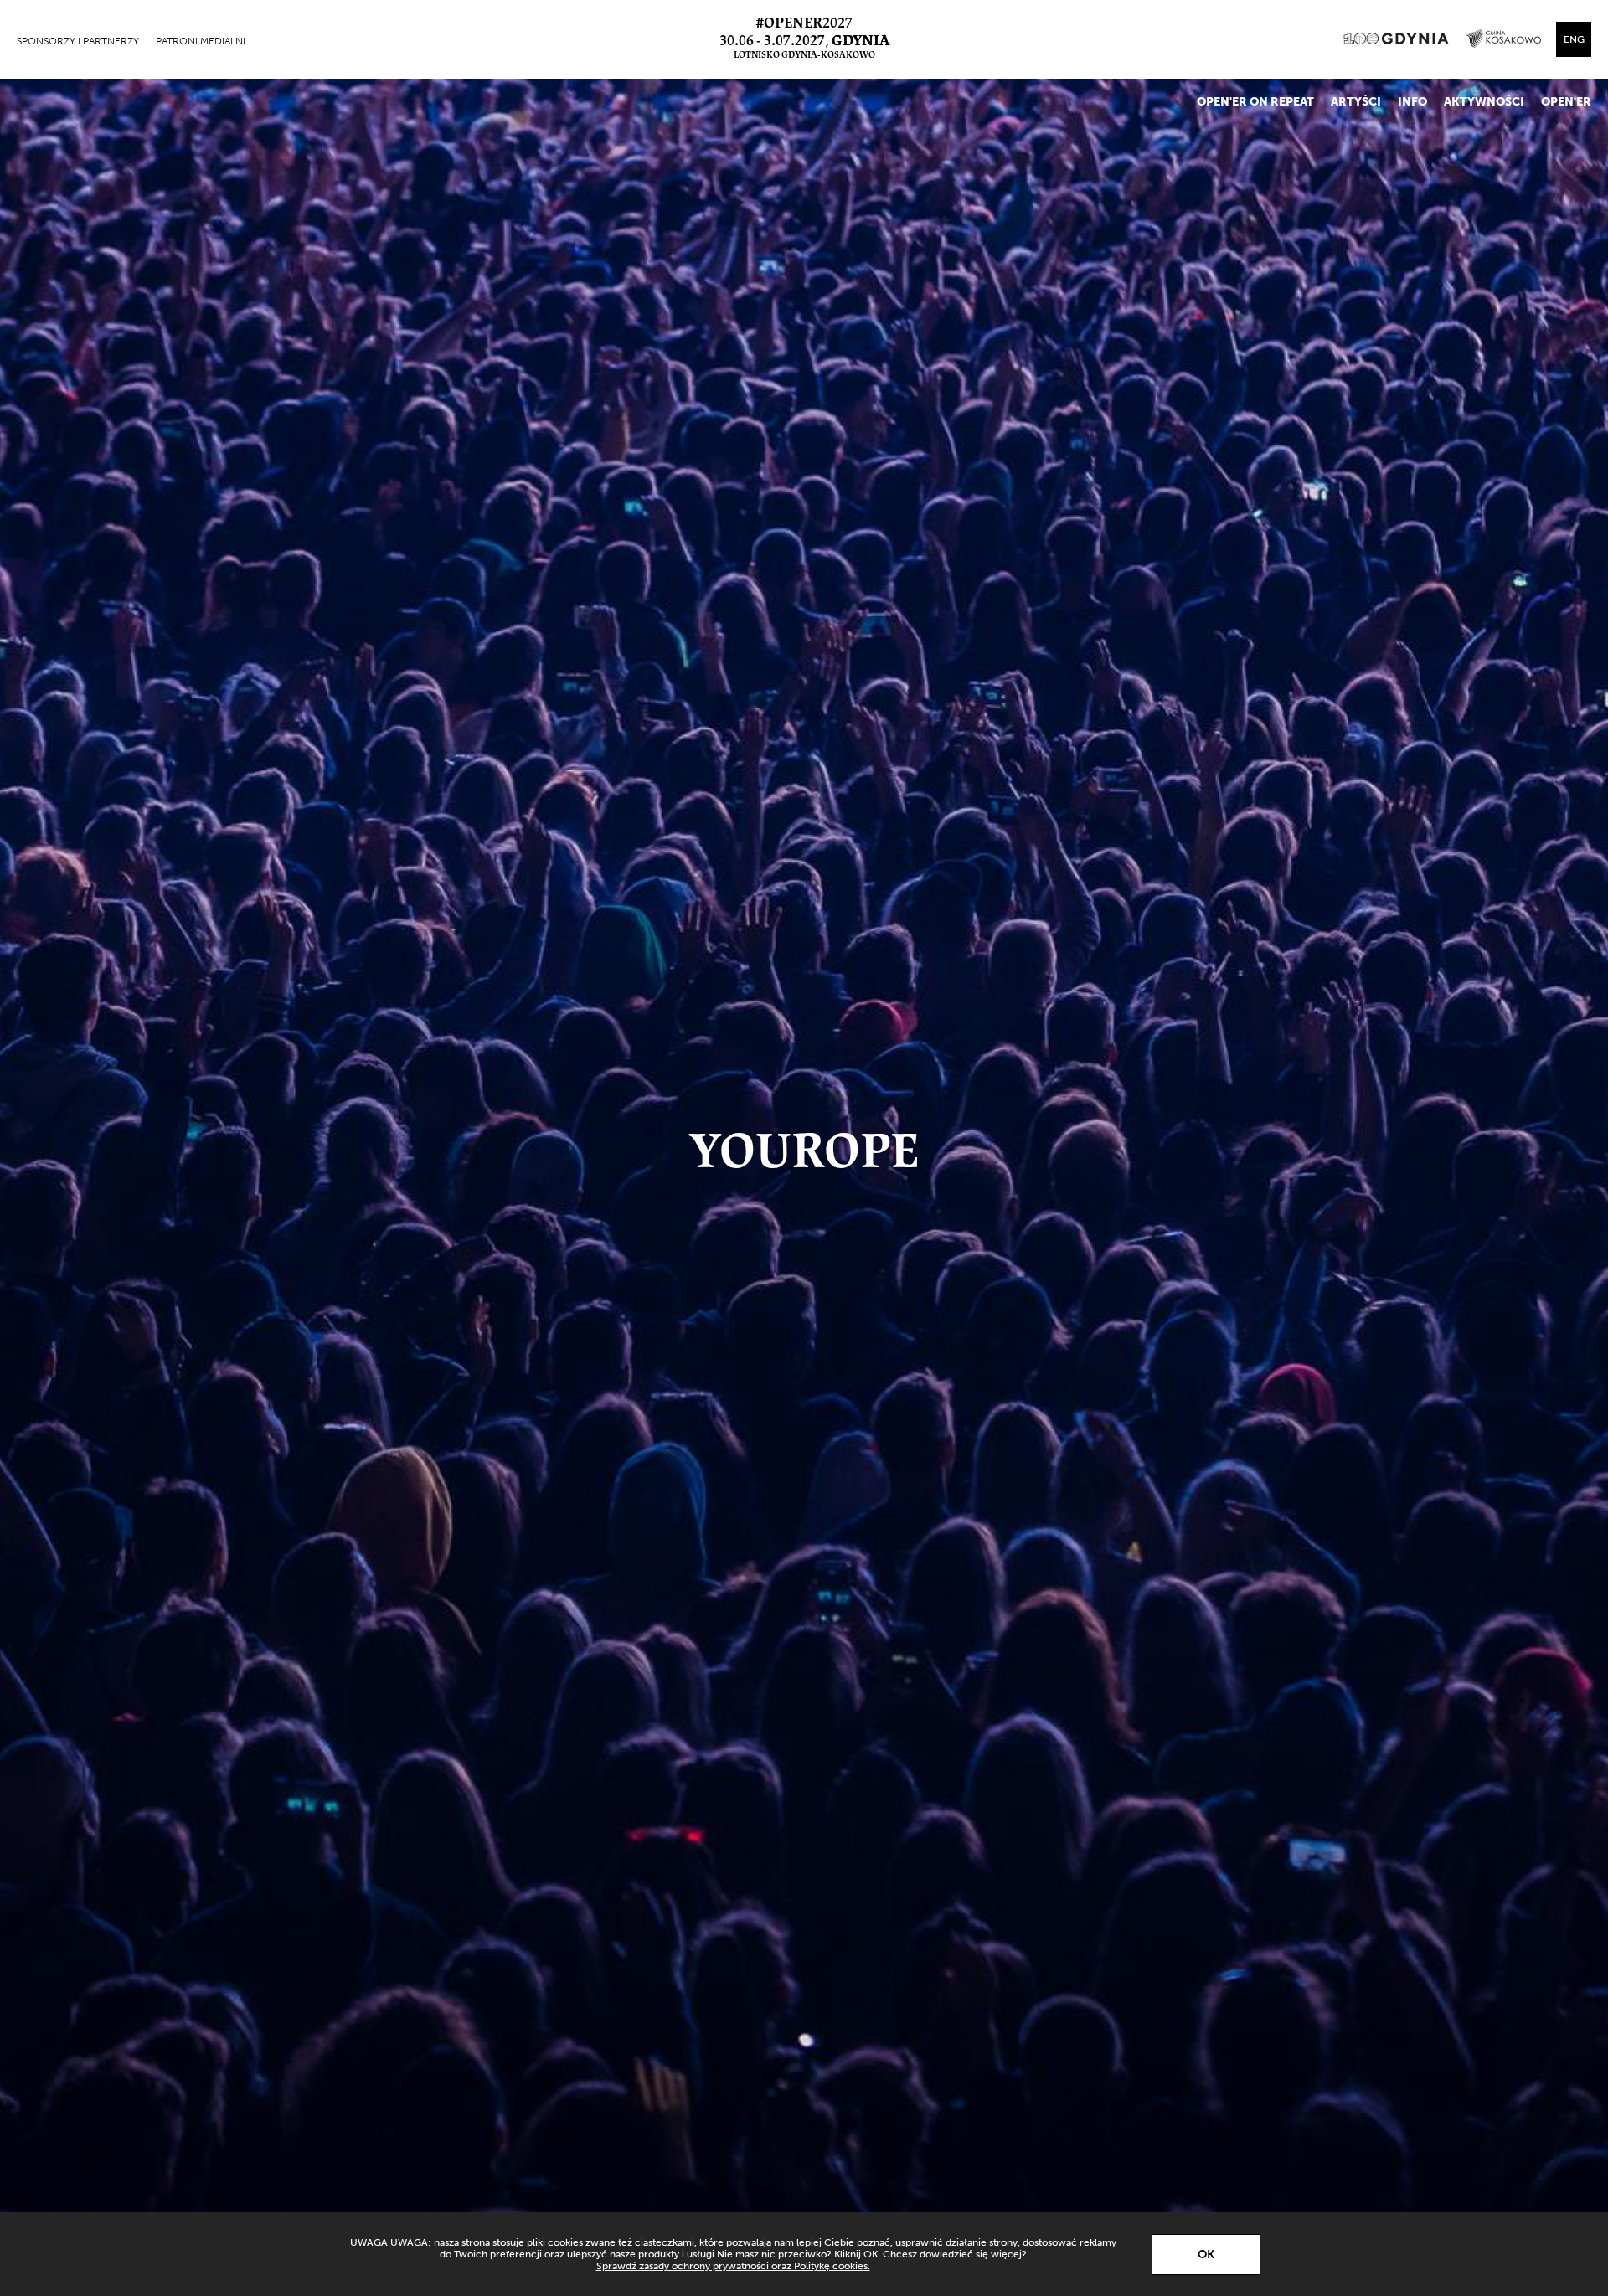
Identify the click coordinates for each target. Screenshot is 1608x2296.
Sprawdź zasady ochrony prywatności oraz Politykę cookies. (733, 2266)
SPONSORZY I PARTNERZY (78, 41)
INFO (1412, 102)
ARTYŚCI (1356, 102)
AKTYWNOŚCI (1484, 102)
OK (1206, 2255)
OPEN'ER (1566, 102)
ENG (1574, 39)
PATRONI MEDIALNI (201, 41)
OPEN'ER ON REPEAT (1255, 102)
